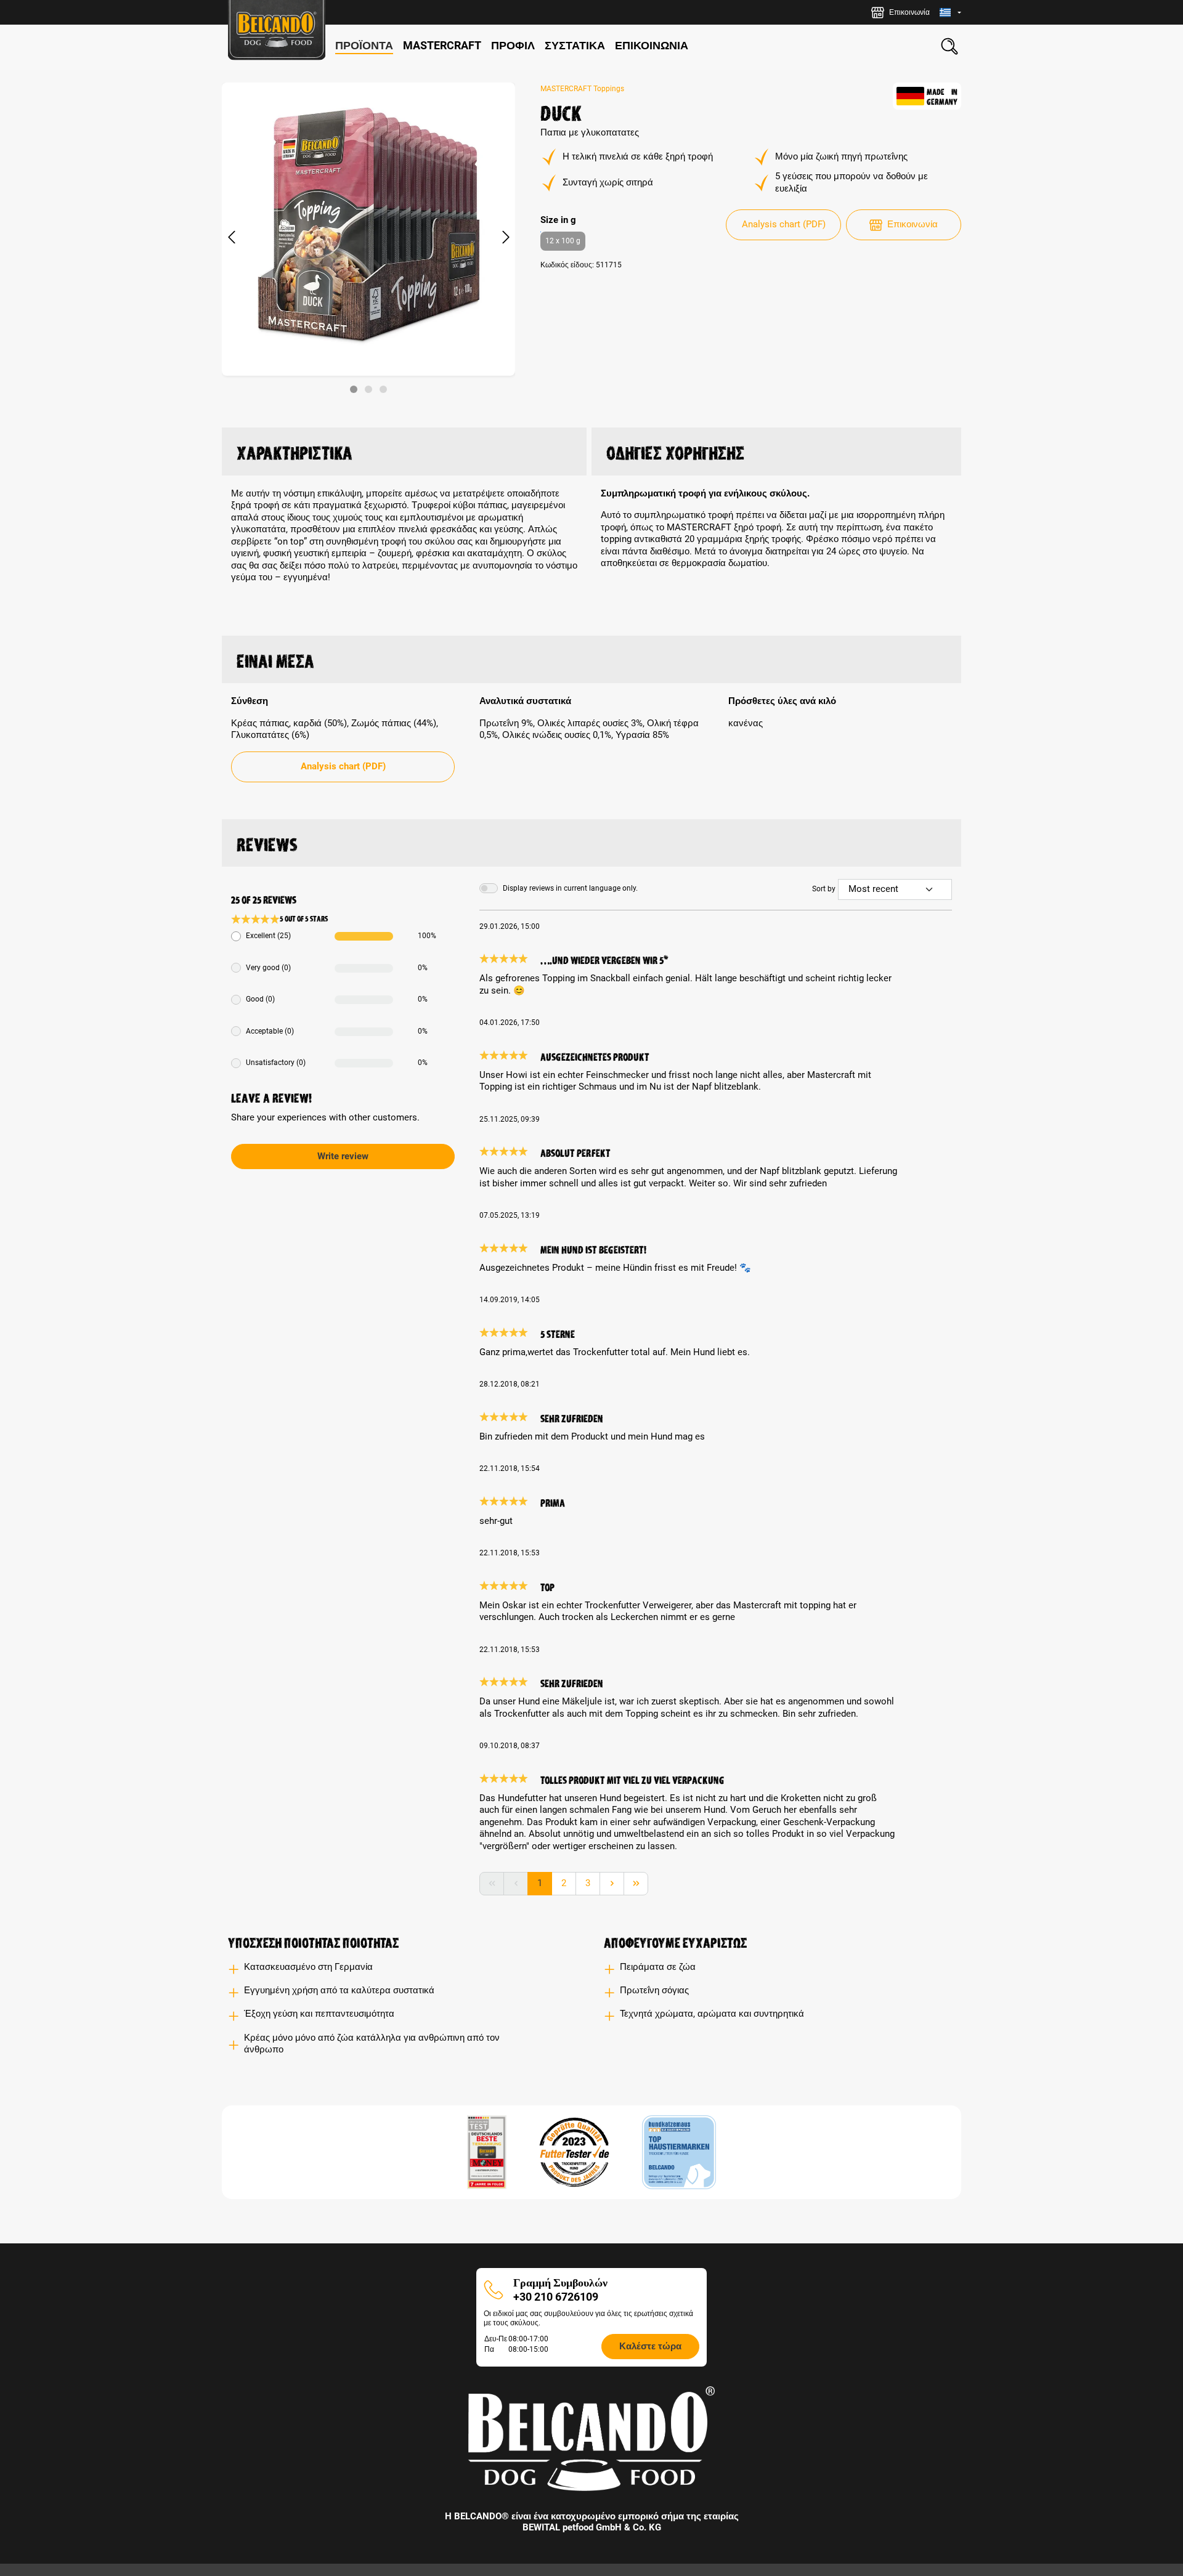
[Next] (506, 238)
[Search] (949, 46)
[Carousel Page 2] (368, 389)
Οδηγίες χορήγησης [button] (675, 451)
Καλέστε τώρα (650, 2346)
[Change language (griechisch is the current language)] (950, 13)
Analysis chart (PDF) (784, 224)
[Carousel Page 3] (383, 389)
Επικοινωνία (913, 224)
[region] (369, 238)
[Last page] (636, 1884)
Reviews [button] (267, 843)
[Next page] (612, 1884)
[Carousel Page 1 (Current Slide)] (354, 389)
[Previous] (231, 238)
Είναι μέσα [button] (275, 659)
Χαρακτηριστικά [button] (295, 451)
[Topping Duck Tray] (368, 229)
